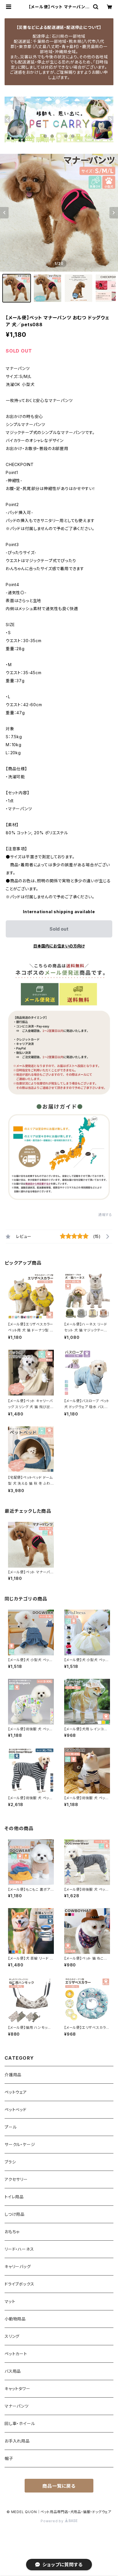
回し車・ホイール (20, 2423)
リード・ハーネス (19, 2249)
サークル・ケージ (20, 2144)
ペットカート (16, 2354)
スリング (12, 2336)
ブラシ (10, 2162)
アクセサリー (16, 2179)
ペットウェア (16, 2092)
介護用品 (13, 2075)
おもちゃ (12, 2232)
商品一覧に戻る (59, 2486)
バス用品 (13, 2371)
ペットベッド (16, 2110)
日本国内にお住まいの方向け (59, 946)
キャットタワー (17, 2389)
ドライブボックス (19, 2284)
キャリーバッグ (18, 2267)
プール (11, 2127)
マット (10, 2301)
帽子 (9, 2458)
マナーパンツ (17, 2406)
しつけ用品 (15, 2214)
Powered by (53, 2521)
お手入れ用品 (17, 2441)
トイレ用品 (14, 2197)
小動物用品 (15, 2319)
